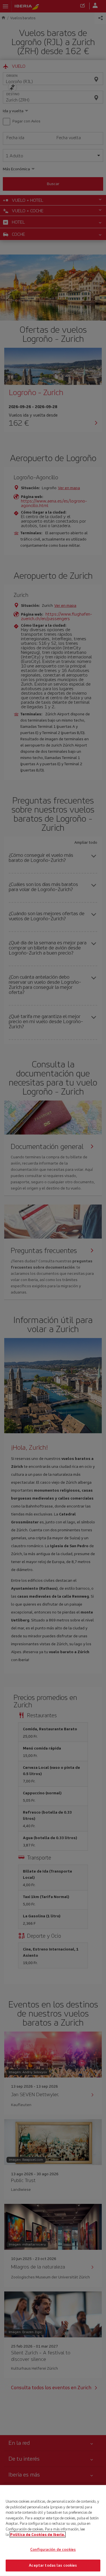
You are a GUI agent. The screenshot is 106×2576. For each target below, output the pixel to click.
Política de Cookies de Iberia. (38, 2534)
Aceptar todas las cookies (53, 2565)
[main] (53, 2531)
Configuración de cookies (53, 2550)
